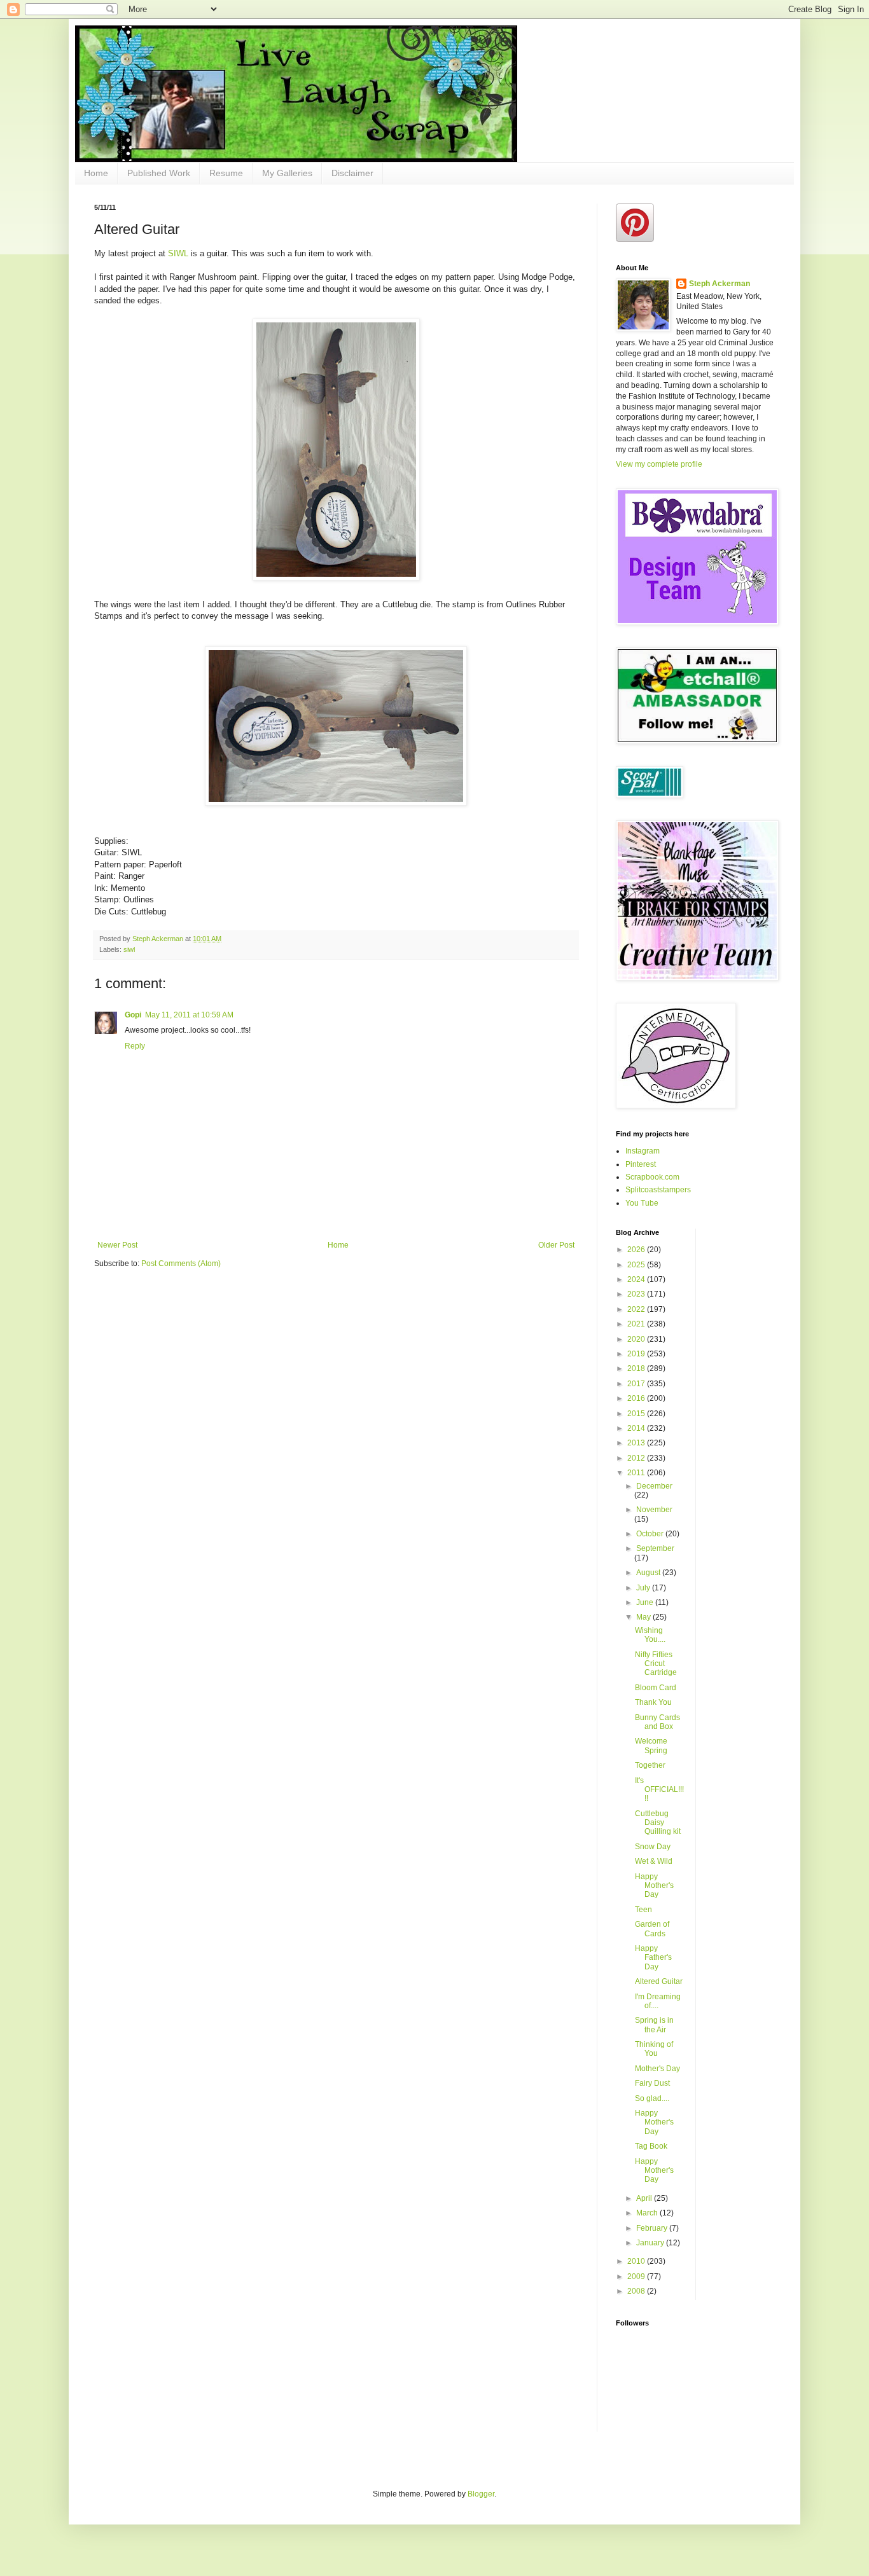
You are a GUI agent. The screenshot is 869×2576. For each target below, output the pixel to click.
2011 (637, 1473)
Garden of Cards (652, 1929)
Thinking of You (654, 2049)
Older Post (556, 1245)
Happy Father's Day (653, 1958)
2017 (637, 1384)
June (646, 1602)
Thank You (653, 1702)
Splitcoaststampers (658, 1190)
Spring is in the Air (654, 2025)
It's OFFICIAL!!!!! (659, 1790)
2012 (637, 1458)
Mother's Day (657, 2069)
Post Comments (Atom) (181, 1264)
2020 (637, 1339)
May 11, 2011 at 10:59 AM (189, 1015)
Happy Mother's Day (654, 1886)
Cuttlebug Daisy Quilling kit (658, 1823)
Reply (135, 1046)
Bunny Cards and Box (657, 1722)
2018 (637, 1368)
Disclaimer (352, 173)
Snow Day (653, 1847)
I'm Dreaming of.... (658, 2001)
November (654, 1510)
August (649, 1573)
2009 (637, 2276)
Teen (643, 1910)
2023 (637, 1294)
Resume (226, 173)
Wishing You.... (650, 1635)
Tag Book (651, 2146)
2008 (637, 2291)
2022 (637, 1309)
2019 (637, 1354)
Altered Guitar (659, 1981)
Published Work (159, 173)
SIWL (179, 253)
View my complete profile (659, 464)
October (651, 1534)
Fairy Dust (652, 2083)
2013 (637, 1443)
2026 (637, 1250)
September (655, 1548)
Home (96, 173)
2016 (637, 1398)
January (651, 2243)
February (653, 2228)
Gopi (133, 1015)
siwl (129, 949)
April (645, 2198)
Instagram (643, 1151)
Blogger (481, 2494)
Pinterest (641, 1164)
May (644, 1617)
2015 (637, 1414)
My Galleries (287, 173)
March (648, 2213)
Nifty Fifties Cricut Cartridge (656, 1664)
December (654, 1486)
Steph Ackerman (720, 284)
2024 (637, 1279)
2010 (637, 2261)
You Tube (642, 1203)
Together (650, 1765)
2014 (637, 1428)
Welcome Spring (651, 1746)
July (644, 1588)
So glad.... (652, 2098)
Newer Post (117, 1245)
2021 (637, 1324)
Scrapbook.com (652, 1177)
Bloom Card (656, 1688)
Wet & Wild (654, 1861)
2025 (637, 1265)
